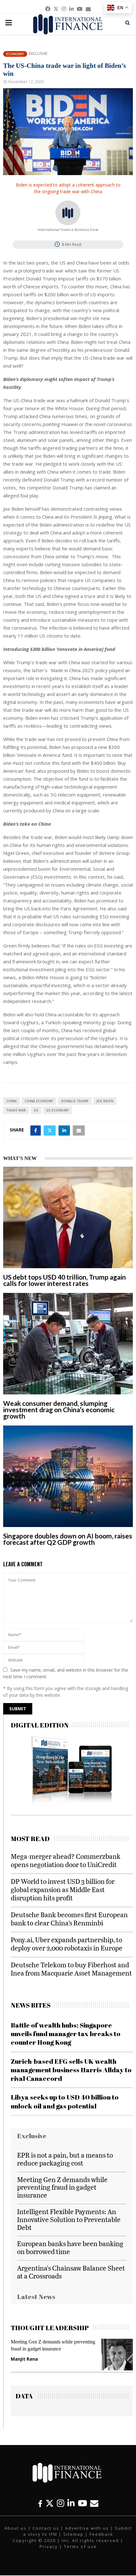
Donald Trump (75, 1101)
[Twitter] (50, 2503)
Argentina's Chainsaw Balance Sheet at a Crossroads (71, 2272)
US (36, 1110)
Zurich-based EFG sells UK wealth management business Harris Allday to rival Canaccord (71, 2070)
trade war (16, 1110)
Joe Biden (105, 1101)
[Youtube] (82, 2503)
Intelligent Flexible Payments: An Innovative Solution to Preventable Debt (69, 2219)
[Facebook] (40, 2503)
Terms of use (80, 2547)
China (12, 1101)
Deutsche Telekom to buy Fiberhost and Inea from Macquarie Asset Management (71, 1969)
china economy (39, 1101)
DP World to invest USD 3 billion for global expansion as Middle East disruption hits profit (63, 1889)
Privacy (49, 2547)
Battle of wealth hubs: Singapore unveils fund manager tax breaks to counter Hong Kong (66, 2034)
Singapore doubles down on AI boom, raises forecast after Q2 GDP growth (68, 1539)
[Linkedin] (71, 2503)
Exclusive (38, 54)
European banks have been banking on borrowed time (70, 2247)
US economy (57, 1110)
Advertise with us (87, 2528)
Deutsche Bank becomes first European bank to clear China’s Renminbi (69, 1919)
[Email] (94, 2503)
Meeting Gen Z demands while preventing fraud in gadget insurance (62, 2187)
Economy (15, 54)
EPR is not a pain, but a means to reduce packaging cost (65, 2159)
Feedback (101, 2534)
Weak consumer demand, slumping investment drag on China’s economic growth (59, 1409)
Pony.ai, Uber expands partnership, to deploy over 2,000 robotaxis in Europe (67, 1944)
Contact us (46, 2528)
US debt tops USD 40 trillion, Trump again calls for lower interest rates (65, 1280)
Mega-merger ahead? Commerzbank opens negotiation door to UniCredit (66, 1860)
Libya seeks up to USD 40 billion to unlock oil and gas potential (65, 2101)
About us (15, 2528)
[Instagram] (61, 2503)
